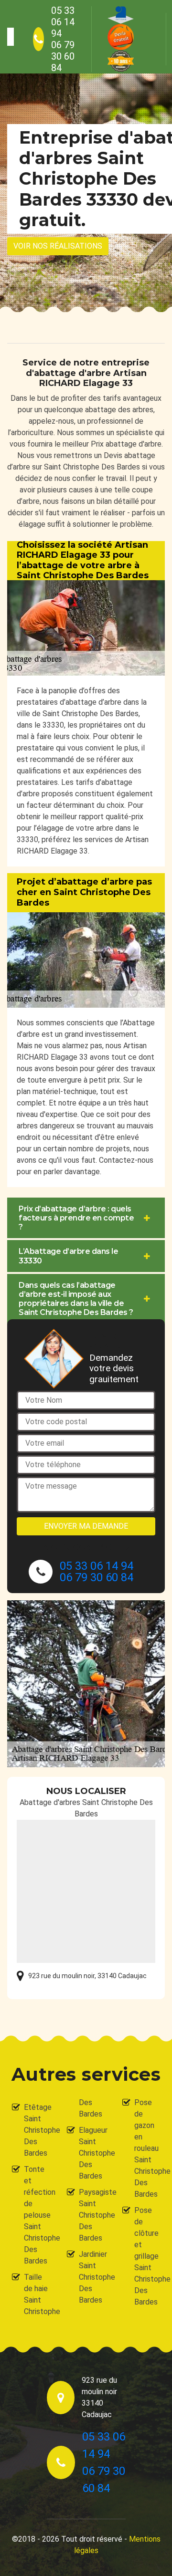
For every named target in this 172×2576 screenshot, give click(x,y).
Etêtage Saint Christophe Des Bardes (37, 2130)
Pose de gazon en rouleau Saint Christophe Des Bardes (147, 2148)
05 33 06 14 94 (63, 22)
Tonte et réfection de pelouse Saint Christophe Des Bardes (37, 2215)
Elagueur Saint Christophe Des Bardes (92, 2153)
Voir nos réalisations (58, 246)
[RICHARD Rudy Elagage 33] (11, 37)
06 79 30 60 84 (63, 56)
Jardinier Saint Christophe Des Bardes (92, 2277)
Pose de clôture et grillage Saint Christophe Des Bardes (147, 2256)
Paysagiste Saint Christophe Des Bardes (92, 2215)
